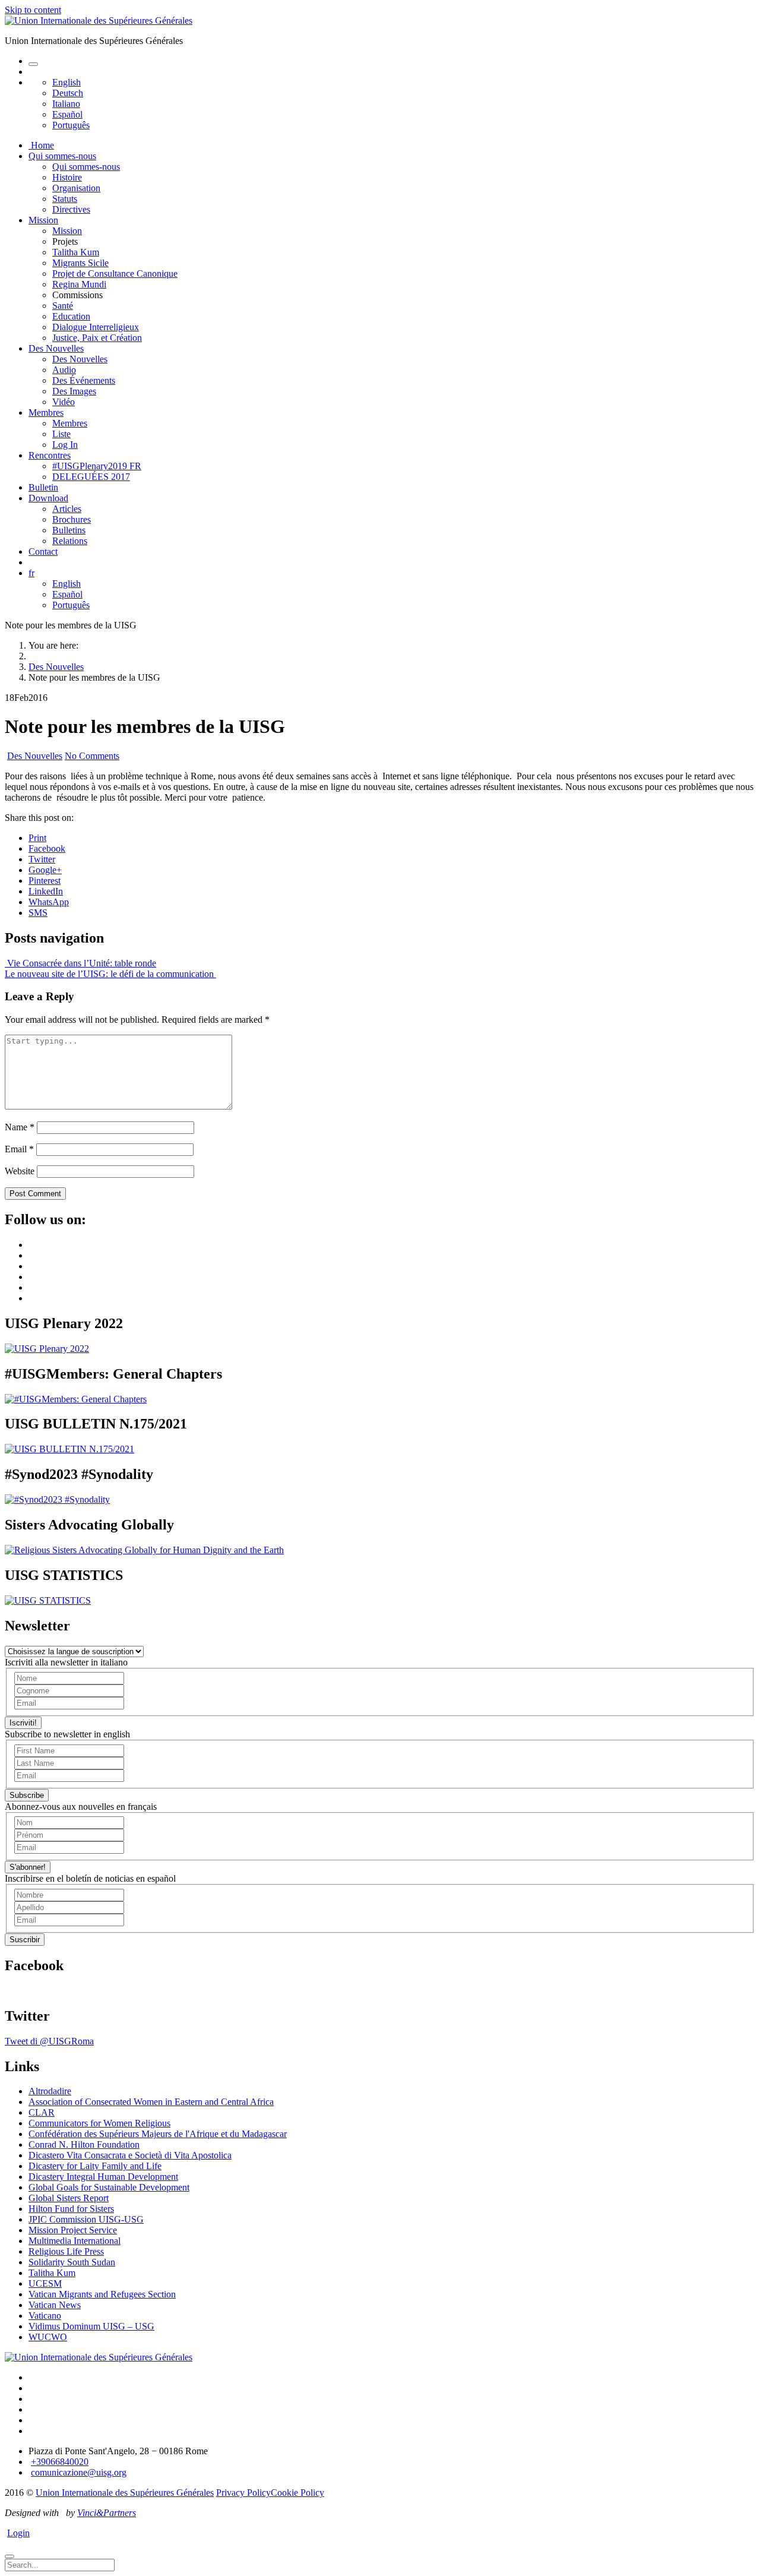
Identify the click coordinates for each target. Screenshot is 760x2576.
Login (18, 2533)
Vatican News (55, 2305)
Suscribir (25, 1940)
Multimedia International (75, 2241)
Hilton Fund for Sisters (71, 2209)
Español (67, 114)
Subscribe (27, 1795)
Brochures (72, 519)
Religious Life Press (66, 2251)
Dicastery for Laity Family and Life (95, 2166)
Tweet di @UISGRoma (49, 2041)
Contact (43, 551)
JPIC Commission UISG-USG (86, 2219)
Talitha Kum (76, 252)
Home (41, 145)
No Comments (92, 756)
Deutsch (68, 93)
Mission (43, 220)
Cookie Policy (297, 2493)
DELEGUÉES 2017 (91, 477)
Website (20, 1171)
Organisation (76, 188)
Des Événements (84, 380)
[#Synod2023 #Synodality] (57, 1499)
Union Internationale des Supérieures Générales (125, 2493)
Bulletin (43, 487)
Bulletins (69, 530)
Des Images (74, 391)
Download (48, 498)
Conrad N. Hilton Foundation (84, 2144)
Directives (71, 209)
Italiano (66, 104)
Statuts (65, 199)
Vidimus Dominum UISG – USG (91, 2326)
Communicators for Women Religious (99, 2123)
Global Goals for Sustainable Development (109, 2187)
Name (20, 1127)
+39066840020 (60, 2462)
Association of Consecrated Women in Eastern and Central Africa (151, 2102)
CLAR (42, 2112)
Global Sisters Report (69, 2198)
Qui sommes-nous (62, 156)
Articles (67, 509)
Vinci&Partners (107, 2513)
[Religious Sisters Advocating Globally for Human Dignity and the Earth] (144, 1550)
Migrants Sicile (80, 263)
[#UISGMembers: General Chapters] (76, 1399)
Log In (65, 445)
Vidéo (64, 402)
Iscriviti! (23, 1723)
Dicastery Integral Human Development (103, 2177)
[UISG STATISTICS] (48, 1600)
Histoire (67, 177)
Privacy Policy (243, 2493)
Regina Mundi (79, 284)
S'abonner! (28, 1867)
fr (31, 573)
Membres (46, 413)
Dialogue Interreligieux (96, 327)
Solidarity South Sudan (72, 2262)
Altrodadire (50, 2091)
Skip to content (33, 10)
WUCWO (48, 2337)
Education (71, 316)
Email (19, 1149)
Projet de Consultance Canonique (115, 274)
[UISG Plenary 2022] (47, 1349)
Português (71, 125)
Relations (70, 541)
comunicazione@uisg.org (79, 2472)
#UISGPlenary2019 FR (97, 466)
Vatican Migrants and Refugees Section (102, 2294)
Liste (61, 434)
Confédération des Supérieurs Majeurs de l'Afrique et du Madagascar (158, 2134)
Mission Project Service (73, 2230)
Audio (64, 370)
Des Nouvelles (56, 348)
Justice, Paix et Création (97, 338)
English (66, 82)
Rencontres (50, 455)
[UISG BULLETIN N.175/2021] (69, 1449)
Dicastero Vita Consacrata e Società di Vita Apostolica (130, 2155)
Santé (63, 306)
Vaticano (45, 2316)
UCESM (45, 2283)
